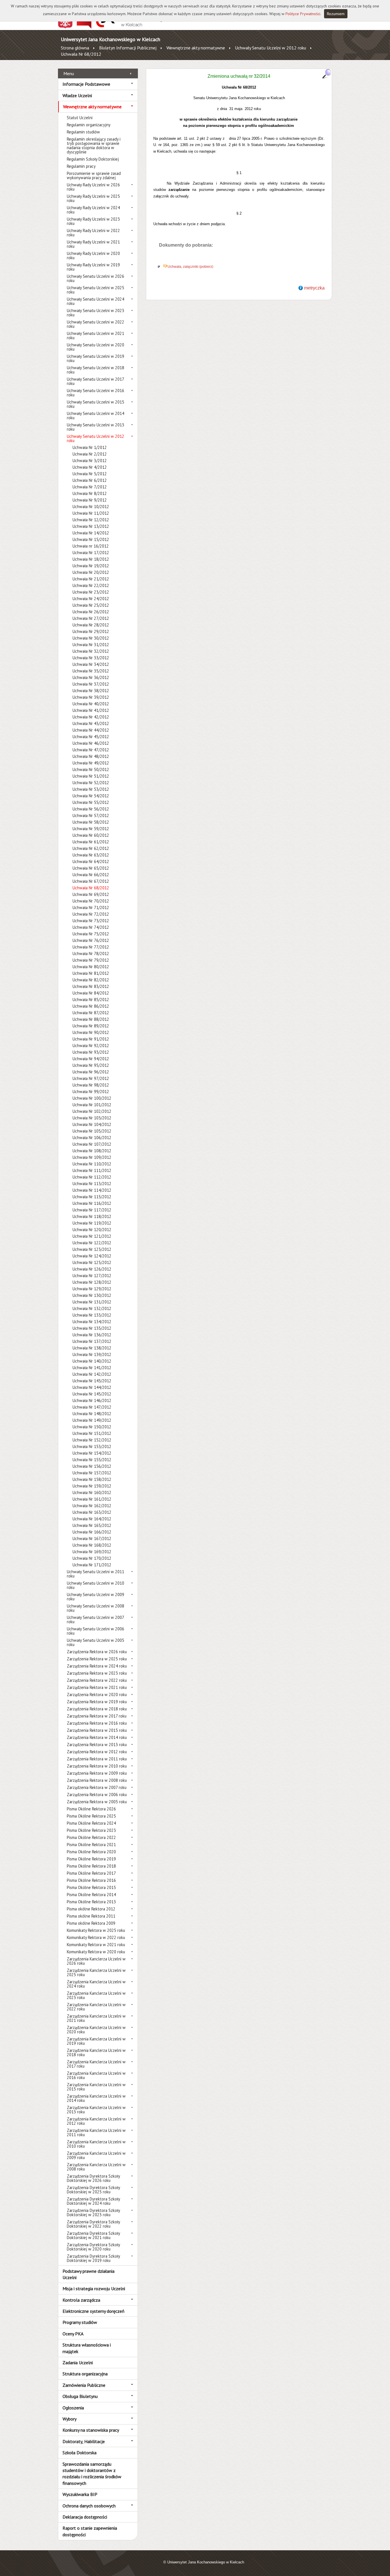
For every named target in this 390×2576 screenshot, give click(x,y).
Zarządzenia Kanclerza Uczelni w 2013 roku (96, 2110)
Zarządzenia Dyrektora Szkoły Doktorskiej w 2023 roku (93, 2212)
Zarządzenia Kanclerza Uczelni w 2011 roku (96, 2132)
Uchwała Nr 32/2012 (91, 651)
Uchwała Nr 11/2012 (91, 513)
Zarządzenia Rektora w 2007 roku (97, 1787)
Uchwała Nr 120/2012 (92, 1230)
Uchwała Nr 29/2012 (91, 631)
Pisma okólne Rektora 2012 (91, 1909)
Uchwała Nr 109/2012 (92, 1157)
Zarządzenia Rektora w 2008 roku (97, 1780)
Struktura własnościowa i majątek (87, 2348)
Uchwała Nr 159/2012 (92, 1486)
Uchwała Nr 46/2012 (91, 743)
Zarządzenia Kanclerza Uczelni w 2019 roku (96, 2041)
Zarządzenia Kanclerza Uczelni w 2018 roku (96, 2052)
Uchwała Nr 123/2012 (92, 1249)
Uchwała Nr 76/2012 (91, 940)
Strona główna (75, 48)
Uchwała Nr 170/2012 (92, 1558)
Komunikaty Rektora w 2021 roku (96, 1945)
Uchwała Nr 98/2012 (91, 1085)
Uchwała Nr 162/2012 (92, 1506)
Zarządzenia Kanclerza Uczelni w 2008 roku (96, 2167)
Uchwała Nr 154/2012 (92, 1453)
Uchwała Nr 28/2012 (91, 625)
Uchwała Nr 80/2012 (91, 967)
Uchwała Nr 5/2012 (90, 474)
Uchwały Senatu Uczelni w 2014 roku (96, 416)
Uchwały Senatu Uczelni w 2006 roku (96, 1631)
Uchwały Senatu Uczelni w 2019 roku (96, 358)
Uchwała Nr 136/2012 (92, 1335)
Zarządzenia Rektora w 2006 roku (97, 1795)
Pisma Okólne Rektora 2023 (91, 1830)
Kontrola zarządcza (81, 2300)
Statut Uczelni (80, 118)
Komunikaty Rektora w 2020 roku (96, 1952)
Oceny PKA (73, 2334)
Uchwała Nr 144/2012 (92, 1387)
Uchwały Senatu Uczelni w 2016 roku (96, 393)
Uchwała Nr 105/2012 (92, 1131)
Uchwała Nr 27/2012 (91, 618)
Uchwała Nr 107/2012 (92, 1144)
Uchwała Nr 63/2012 (91, 855)
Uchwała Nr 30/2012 (91, 638)
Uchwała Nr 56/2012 (91, 809)
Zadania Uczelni (78, 2363)
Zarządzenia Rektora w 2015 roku (97, 1730)
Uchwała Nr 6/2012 (90, 480)
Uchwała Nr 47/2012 (91, 750)
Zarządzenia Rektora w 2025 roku (97, 1659)
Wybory (70, 2419)
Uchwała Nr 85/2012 (91, 1000)
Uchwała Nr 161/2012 (92, 1499)
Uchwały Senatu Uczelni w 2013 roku (96, 427)
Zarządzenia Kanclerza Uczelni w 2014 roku (96, 2098)
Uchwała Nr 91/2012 (91, 1039)
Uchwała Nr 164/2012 (92, 1519)
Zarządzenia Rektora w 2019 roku (97, 1702)
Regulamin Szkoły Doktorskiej (93, 159)
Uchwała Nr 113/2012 (92, 1184)
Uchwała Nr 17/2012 (91, 553)
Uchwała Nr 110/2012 (92, 1164)
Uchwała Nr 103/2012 (92, 1118)
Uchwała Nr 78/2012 (91, 953)
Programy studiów (80, 2322)
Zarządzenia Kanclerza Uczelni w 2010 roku (96, 2144)
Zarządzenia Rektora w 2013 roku (97, 1745)
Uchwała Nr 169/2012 (92, 1552)
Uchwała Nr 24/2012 (91, 599)
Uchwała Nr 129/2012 (92, 1289)
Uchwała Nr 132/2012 (92, 1308)
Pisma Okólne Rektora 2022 (91, 1837)
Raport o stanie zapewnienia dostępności (90, 2531)
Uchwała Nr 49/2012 (91, 763)
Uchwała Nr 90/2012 (91, 1032)
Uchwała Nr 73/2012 (91, 921)
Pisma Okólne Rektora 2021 (91, 1845)
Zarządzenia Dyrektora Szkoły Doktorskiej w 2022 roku (93, 2224)
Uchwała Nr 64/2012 (91, 861)
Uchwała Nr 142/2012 (92, 1374)
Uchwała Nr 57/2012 (91, 815)
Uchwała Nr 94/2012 (91, 1059)
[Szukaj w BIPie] (327, 74)
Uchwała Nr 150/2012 (92, 1427)
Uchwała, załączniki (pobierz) (190, 267)
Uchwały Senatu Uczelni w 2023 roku (96, 313)
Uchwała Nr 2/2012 (90, 454)
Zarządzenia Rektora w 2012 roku (97, 1752)
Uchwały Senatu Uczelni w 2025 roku (96, 290)
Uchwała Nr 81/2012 (91, 973)
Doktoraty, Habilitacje (84, 2441)
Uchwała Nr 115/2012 (92, 1197)
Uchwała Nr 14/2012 (91, 533)
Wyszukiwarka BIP (80, 2494)
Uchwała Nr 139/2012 (92, 1354)
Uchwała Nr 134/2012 (92, 1322)
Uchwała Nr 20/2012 (91, 572)
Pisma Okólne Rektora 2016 (91, 1880)
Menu (69, 73)
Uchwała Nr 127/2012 (92, 1276)
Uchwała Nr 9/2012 (90, 500)
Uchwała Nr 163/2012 (92, 1512)
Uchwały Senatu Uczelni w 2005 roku (96, 1642)
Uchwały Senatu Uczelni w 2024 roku (96, 301)
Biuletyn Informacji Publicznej (128, 48)
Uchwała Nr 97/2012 (91, 1078)
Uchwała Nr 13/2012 (91, 526)
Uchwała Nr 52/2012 (91, 783)
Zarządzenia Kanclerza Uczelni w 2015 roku (96, 2087)
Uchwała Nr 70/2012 (91, 901)
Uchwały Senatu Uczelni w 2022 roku (96, 324)
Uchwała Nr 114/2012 (92, 1190)
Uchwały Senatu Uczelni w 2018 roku (96, 370)
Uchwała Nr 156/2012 (92, 1466)
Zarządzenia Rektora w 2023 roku (97, 1673)
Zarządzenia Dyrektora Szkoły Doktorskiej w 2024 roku (93, 2201)
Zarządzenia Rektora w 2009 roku (97, 1773)
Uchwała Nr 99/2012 (91, 1092)
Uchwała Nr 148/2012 (92, 1414)
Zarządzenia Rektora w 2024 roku (97, 1666)
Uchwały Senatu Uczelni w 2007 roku (95, 1620)
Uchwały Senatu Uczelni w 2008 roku (96, 1608)
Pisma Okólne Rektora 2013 (91, 1902)
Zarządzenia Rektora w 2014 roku (97, 1737)
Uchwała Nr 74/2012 (91, 927)
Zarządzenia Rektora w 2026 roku (97, 1652)
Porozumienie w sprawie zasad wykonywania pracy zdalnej (94, 175)
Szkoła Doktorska (80, 2453)
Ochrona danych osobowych (89, 2506)
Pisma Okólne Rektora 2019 (91, 1859)
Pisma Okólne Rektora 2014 (91, 1895)
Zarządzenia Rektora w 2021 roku (97, 1687)
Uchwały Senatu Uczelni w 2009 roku (96, 1597)
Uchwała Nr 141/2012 (92, 1368)
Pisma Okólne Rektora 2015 (91, 1887)
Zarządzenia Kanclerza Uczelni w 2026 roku (96, 1961)
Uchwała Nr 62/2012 (91, 848)
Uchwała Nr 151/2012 (92, 1433)
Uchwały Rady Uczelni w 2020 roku (93, 255)
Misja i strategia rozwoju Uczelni (94, 2289)
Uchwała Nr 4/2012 (90, 467)
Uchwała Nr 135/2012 (92, 1328)
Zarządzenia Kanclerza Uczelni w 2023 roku (96, 1995)
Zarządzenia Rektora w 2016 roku (97, 1723)
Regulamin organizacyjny (89, 125)
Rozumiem (336, 14)
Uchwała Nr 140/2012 (92, 1361)
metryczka (314, 288)
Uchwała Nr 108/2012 (92, 1151)
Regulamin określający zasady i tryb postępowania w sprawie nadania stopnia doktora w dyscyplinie (94, 145)
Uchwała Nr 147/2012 (92, 1407)
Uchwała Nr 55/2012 (91, 802)
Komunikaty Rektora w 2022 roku (96, 1937)
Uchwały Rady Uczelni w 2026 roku (93, 187)
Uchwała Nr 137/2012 (92, 1341)
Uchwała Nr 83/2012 (91, 986)
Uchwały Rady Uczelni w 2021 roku (93, 244)
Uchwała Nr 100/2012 (92, 1098)
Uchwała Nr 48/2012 (91, 756)
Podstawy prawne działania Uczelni (89, 2274)
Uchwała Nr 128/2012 (92, 1282)
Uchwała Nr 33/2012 (91, 658)
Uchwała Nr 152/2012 (92, 1440)
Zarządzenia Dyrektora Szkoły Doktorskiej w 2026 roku (93, 2178)
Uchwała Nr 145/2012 (92, 1394)
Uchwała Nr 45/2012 (91, 737)
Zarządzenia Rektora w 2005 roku (97, 1802)
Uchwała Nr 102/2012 (92, 1111)
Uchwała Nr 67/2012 (91, 881)
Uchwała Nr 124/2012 (92, 1256)
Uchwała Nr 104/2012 (92, 1124)
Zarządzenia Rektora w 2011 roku (97, 1759)
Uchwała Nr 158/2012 (92, 1479)
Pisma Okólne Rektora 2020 (91, 1852)
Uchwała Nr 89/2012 (91, 1026)
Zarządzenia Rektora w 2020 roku (97, 1695)
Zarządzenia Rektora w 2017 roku (97, 1716)
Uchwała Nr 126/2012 (92, 1269)
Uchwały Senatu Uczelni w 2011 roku (96, 1574)
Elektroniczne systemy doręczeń (94, 2311)
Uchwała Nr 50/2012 (91, 769)
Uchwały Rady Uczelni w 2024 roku (93, 210)
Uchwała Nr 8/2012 (90, 493)
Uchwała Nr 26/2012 (91, 612)
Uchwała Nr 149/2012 (92, 1420)
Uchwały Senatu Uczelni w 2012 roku (271, 48)
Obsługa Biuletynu (80, 2396)
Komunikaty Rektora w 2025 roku (96, 1930)
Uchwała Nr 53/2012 (91, 789)
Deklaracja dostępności (85, 2517)
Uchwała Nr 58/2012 (91, 822)
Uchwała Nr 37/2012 (91, 684)
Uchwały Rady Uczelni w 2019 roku (93, 267)
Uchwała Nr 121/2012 (92, 1236)
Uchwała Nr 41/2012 (91, 710)
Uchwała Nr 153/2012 (92, 1446)
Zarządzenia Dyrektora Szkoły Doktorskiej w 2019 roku (93, 2258)
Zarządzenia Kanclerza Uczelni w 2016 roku (96, 2075)
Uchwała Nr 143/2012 (92, 1381)
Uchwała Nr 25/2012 (91, 605)
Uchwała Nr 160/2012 (92, 1492)
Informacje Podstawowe (86, 84)
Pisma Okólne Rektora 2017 (91, 1873)
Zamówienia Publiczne (84, 2385)
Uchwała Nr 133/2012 (92, 1315)
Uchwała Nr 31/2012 (91, 645)
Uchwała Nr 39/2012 (91, 697)
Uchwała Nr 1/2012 (90, 447)
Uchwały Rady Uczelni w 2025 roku (93, 198)
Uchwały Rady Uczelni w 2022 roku (93, 233)
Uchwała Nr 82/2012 (91, 980)
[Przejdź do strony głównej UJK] (130, 27)
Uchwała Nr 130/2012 (92, 1295)
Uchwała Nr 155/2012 (92, 1460)
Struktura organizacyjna (85, 2374)
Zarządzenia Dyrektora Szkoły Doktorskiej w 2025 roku (93, 2190)
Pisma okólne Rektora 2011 (91, 1916)
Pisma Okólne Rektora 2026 (91, 1809)
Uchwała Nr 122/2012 (92, 1243)
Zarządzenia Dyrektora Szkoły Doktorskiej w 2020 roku (93, 2247)
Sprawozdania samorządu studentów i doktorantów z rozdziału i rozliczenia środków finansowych (92, 2474)
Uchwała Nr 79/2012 (91, 960)
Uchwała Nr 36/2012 (91, 677)
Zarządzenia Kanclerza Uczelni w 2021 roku (96, 2018)
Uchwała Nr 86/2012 (91, 1006)
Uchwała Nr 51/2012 (91, 776)
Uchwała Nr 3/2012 (90, 461)
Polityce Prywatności (303, 14)
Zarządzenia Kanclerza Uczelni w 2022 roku (96, 2007)
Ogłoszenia (73, 2408)
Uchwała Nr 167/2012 (92, 1538)
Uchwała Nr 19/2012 (91, 566)
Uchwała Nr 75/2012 (91, 934)
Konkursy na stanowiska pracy (91, 2430)
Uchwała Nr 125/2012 (92, 1262)
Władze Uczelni (77, 95)
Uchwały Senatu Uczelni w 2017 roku (95, 381)
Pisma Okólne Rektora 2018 (91, 1866)
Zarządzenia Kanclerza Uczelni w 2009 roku (96, 2155)
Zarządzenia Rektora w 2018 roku (97, 1709)
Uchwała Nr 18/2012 (91, 559)
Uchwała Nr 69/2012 (91, 894)
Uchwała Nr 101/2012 (92, 1105)
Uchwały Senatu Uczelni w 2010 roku (96, 1585)
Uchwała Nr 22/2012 (91, 585)
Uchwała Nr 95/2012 (91, 1065)
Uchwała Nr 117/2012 (92, 1210)
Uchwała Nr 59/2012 (91, 829)
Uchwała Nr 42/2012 (91, 717)
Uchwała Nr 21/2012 (91, 579)
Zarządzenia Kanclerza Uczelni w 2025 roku (96, 1972)
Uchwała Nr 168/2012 (92, 1545)
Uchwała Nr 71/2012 (91, 907)
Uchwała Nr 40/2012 (91, 704)
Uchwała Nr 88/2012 (91, 1019)
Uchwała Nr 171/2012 (92, 1565)
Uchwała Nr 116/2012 (92, 1203)
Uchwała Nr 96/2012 (91, 1072)
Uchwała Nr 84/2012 (91, 993)
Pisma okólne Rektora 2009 (91, 1923)
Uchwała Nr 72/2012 (91, 914)
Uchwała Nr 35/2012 (91, 671)
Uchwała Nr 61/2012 (91, 842)
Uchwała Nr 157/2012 (92, 1473)
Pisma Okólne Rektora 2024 (91, 1823)
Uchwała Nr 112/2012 (92, 1177)
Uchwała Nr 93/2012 (91, 1052)
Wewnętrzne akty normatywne (196, 48)
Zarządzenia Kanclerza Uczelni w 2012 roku (96, 2121)
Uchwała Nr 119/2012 (92, 1223)
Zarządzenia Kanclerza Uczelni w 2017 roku (96, 2064)
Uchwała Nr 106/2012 (92, 1138)
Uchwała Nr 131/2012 (92, 1302)
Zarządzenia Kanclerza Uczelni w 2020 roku (96, 2030)
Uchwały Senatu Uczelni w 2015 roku (96, 404)
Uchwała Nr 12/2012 (91, 520)
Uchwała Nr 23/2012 (91, 592)
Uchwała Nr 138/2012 (92, 1348)
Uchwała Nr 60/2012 (91, 835)
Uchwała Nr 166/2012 (92, 1532)
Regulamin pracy (81, 166)
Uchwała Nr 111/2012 (92, 1170)
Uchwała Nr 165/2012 (92, 1525)
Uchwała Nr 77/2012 (91, 947)
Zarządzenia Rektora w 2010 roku (97, 1766)
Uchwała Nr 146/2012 (92, 1400)
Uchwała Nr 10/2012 (91, 507)
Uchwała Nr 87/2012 (91, 1013)
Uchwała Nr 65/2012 (91, 868)
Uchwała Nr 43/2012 (91, 723)
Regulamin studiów (83, 132)
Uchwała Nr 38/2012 (91, 691)
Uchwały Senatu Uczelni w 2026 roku (96, 278)
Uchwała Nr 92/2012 (91, 1046)
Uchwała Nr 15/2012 (91, 539)
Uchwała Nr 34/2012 (91, 664)
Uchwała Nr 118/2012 (92, 1216)
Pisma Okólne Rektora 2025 (91, 1816)
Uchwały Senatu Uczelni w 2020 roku (96, 347)
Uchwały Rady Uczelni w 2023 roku (93, 221)
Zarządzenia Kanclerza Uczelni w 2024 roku (96, 1984)
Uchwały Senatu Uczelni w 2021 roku (96, 336)
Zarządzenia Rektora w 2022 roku (97, 1680)
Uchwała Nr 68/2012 (81, 54)
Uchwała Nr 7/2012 (90, 487)
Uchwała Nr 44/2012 (91, 730)
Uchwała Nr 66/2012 (91, 875)
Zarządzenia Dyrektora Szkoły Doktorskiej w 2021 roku (93, 2235)
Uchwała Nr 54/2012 (91, 796)
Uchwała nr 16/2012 (91, 546)
